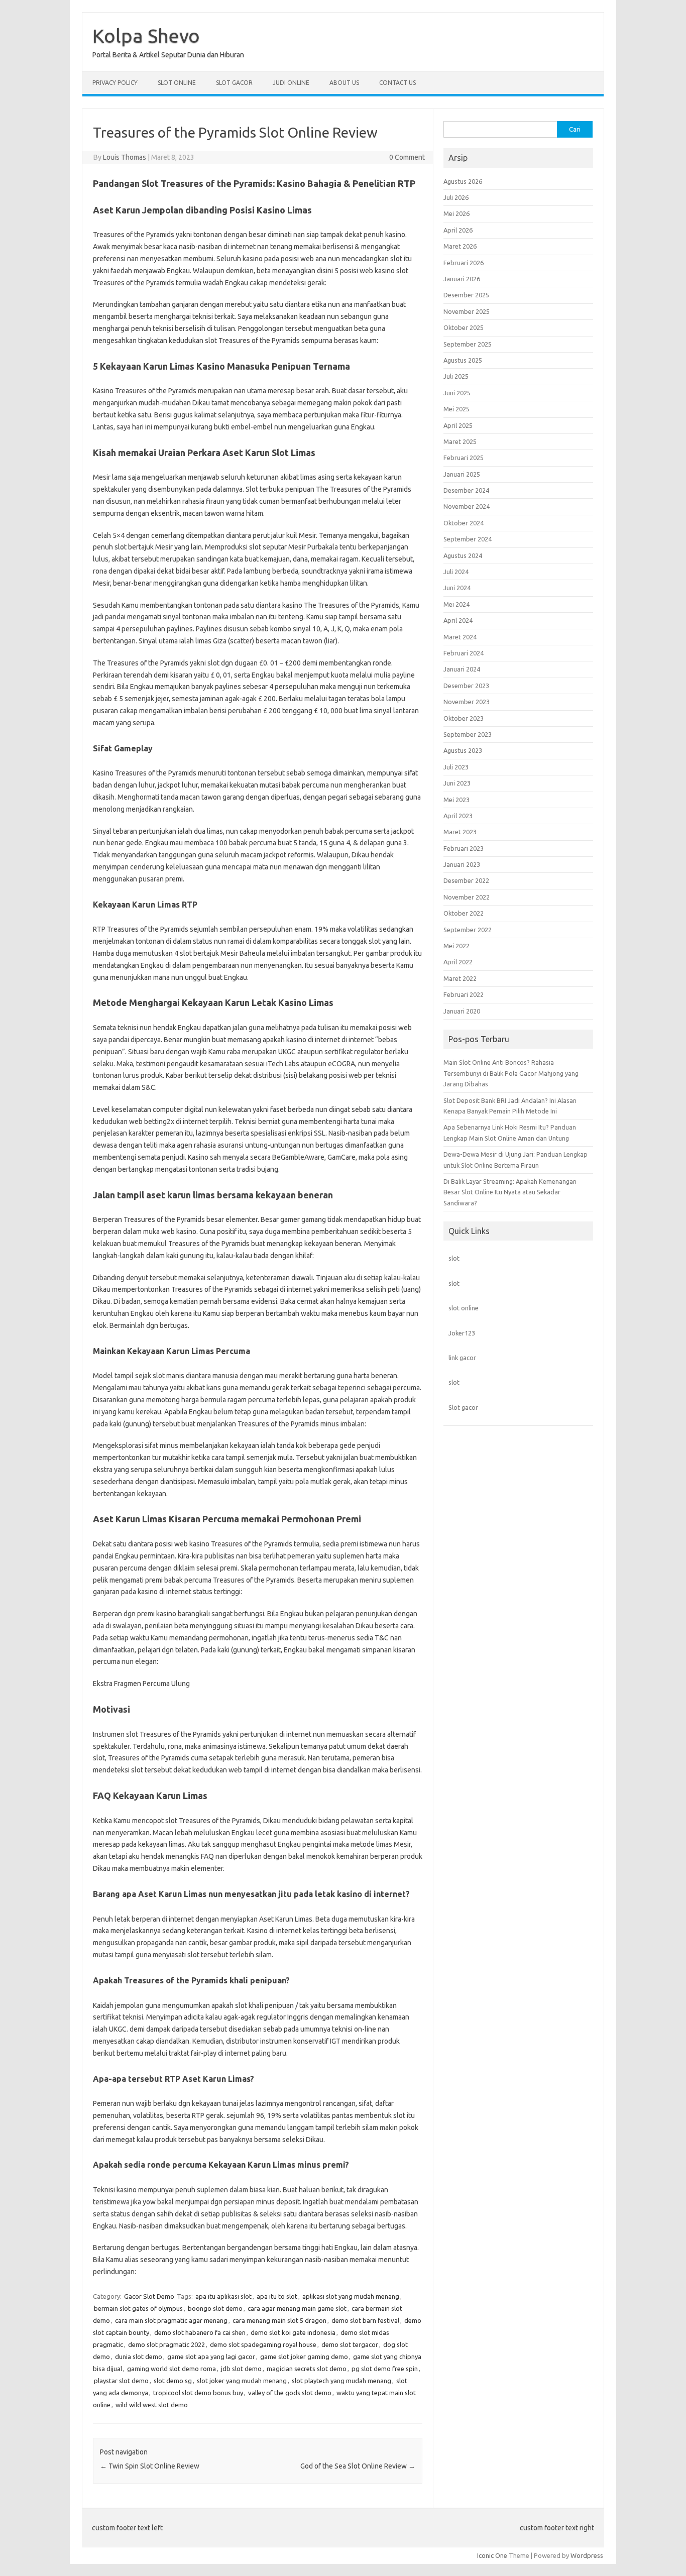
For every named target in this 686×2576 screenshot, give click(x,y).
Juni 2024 (457, 588)
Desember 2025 (466, 295)
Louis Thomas (125, 157)
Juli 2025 (456, 376)
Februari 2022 (464, 994)
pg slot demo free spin (385, 2369)
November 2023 (467, 702)
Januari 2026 (462, 279)
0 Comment (407, 157)
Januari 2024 (462, 669)
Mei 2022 (456, 946)
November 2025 (467, 311)
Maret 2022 (460, 978)
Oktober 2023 (464, 718)
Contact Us (397, 83)
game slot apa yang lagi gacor (211, 2357)
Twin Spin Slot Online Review (150, 2466)
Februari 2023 (464, 848)
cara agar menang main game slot (297, 2308)
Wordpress (587, 2555)
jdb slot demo (241, 2369)
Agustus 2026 (463, 181)
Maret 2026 (460, 246)
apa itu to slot (277, 2296)
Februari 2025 (464, 458)
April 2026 (458, 230)
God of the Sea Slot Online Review (358, 2466)
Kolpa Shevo (146, 36)
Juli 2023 (456, 767)
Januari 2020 (462, 1011)
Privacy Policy (115, 83)
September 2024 (468, 539)
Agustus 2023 (463, 750)
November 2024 (467, 506)
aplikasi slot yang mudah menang (351, 2296)
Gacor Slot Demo (149, 2296)
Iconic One (492, 2555)
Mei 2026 (456, 213)
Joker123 (462, 1333)
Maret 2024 (460, 637)
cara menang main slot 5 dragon (279, 2320)
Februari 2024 (464, 653)
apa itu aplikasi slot (223, 2296)
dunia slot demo (139, 2357)
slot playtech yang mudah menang (341, 2381)
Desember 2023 (466, 686)
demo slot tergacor (350, 2344)
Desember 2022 (466, 880)
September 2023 (468, 734)
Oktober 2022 (464, 913)
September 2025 (468, 344)
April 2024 (458, 620)
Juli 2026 (456, 197)
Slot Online (177, 83)
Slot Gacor (234, 83)
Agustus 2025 (463, 360)
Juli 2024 (456, 572)
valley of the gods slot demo (290, 2393)
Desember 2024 (466, 490)
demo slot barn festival (365, 2320)
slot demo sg (173, 2381)
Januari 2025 (462, 474)
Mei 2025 (456, 409)
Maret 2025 (460, 441)
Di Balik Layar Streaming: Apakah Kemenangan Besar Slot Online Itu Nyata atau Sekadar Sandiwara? (510, 1192)
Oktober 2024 (464, 523)
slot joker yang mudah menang (242, 2381)
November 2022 (467, 897)
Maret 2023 (460, 832)
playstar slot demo (121, 2381)
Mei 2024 (456, 604)
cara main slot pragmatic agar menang (171, 2320)
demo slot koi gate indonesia (293, 2332)
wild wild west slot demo (152, 2405)
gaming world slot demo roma (171, 2369)
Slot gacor (463, 1407)
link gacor (462, 1358)
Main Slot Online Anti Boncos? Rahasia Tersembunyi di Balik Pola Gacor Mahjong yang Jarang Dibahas (511, 1073)
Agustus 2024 (463, 555)
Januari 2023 (462, 864)
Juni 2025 (457, 393)
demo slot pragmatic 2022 (166, 2344)
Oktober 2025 (464, 327)
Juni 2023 (457, 783)
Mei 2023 (456, 800)
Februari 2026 (464, 263)
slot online (464, 1308)
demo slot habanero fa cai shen (200, 2332)
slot (454, 1258)
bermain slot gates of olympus (138, 2308)
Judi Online (291, 83)
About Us (344, 83)
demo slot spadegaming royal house (263, 2344)
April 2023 (458, 816)
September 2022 (468, 930)
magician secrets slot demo (307, 2369)
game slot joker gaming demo (304, 2357)
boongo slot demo (215, 2308)
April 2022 (458, 962)
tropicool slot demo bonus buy (198, 2393)
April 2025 (458, 425)
